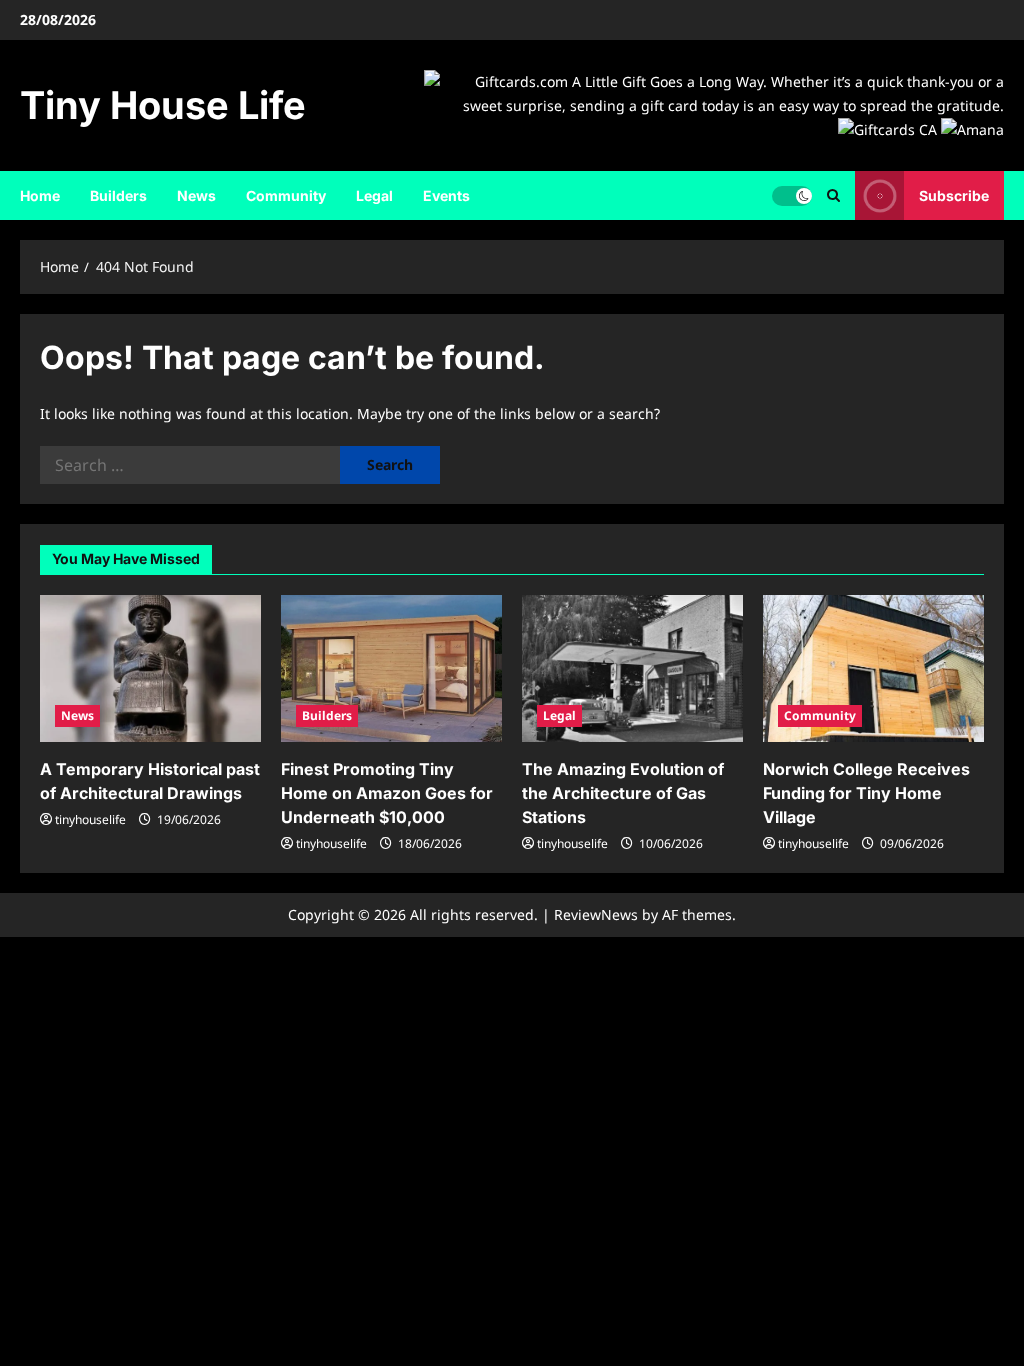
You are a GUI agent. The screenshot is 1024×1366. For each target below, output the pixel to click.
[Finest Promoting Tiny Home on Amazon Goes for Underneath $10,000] (391, 668)
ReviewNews (596, 914)
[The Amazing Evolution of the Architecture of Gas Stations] (632, 668)
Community (286, 195)
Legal (374, 195)
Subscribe (954, 195)
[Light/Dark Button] (792, 196)
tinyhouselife (90, 819)
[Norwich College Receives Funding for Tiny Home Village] (873, 668)
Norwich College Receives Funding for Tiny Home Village (866, 793)
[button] (833, 195)
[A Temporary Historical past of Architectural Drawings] (150, 668)
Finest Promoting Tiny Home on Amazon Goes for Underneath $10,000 (387, 793)
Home (40, 195)
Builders (118, 195)
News (196, 195)
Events (446, 195)
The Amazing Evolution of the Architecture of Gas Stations (623, 793)
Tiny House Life (163, 105)
